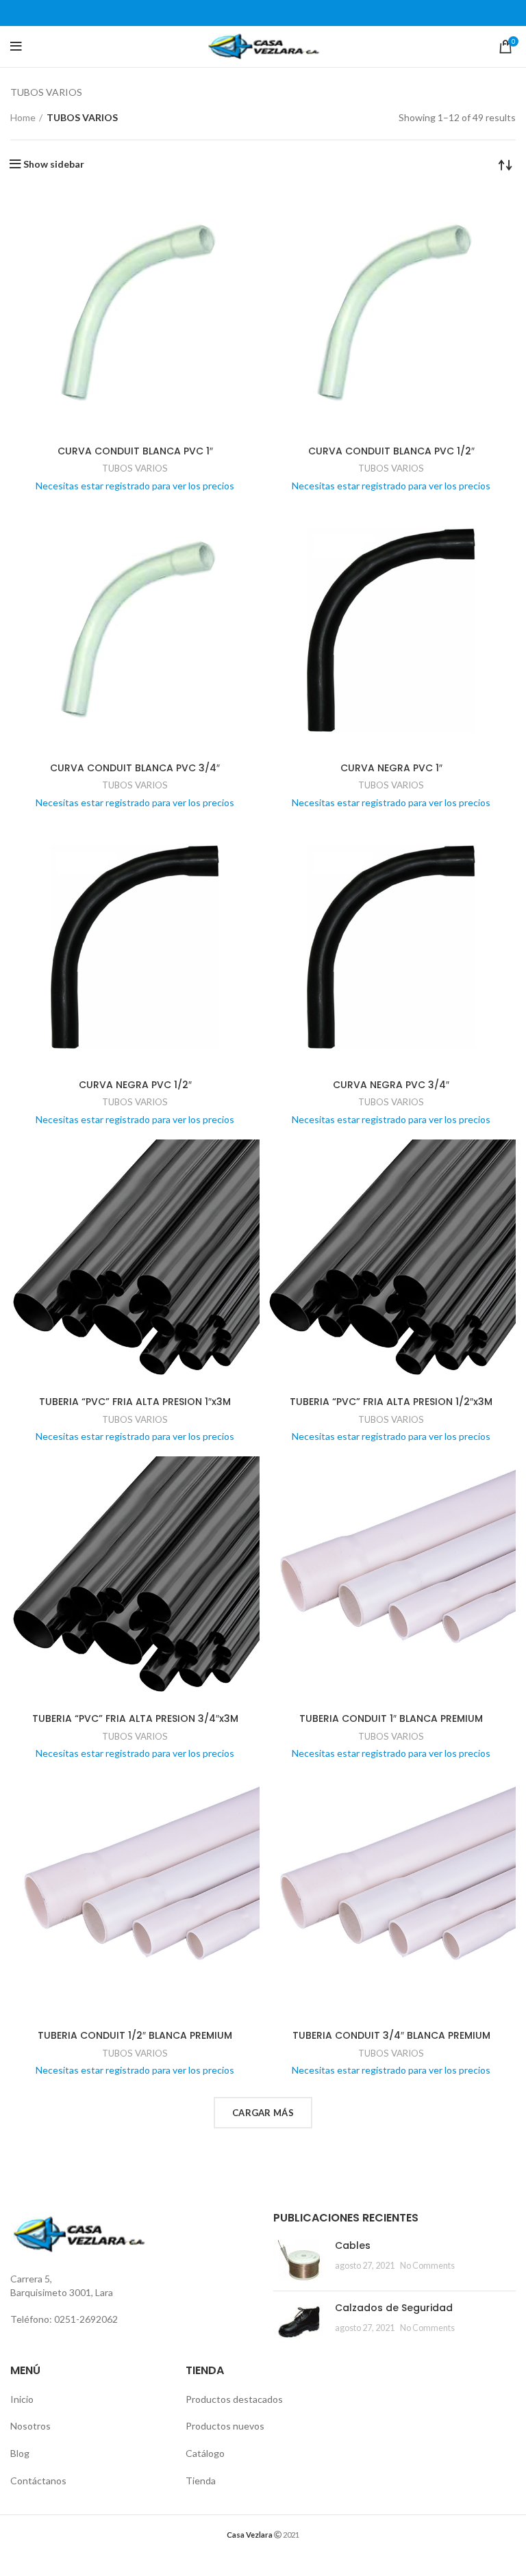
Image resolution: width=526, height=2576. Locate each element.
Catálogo (205, 2453)
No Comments (427, 2266)
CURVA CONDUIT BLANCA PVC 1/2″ (391, 451)
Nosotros (30, 2426)
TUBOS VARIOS (135, 468)
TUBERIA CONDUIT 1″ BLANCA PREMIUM (391, 1718)
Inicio (22, 2399)
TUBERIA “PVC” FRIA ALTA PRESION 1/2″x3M (391, 1402)
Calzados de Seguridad (394, 2308)
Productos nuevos (225, 2426)
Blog (20, 2453)
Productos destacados (234, 2399)
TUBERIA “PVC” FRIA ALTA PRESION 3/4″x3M (135, 1718)
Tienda (201, 2481)
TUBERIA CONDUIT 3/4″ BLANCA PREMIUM (391, 2035)
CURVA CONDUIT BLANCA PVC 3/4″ (135, 768)
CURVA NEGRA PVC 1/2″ (135, 1085)
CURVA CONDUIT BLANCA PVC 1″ (135, 451)
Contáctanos (38, 2481)
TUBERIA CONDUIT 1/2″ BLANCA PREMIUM (135, 2035)
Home (23, 117)
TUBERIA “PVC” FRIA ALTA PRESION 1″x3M (135, 1402)
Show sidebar (54, 164)
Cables (353, 2245)
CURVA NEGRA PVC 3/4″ (391, 1085)
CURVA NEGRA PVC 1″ (391, 768)
